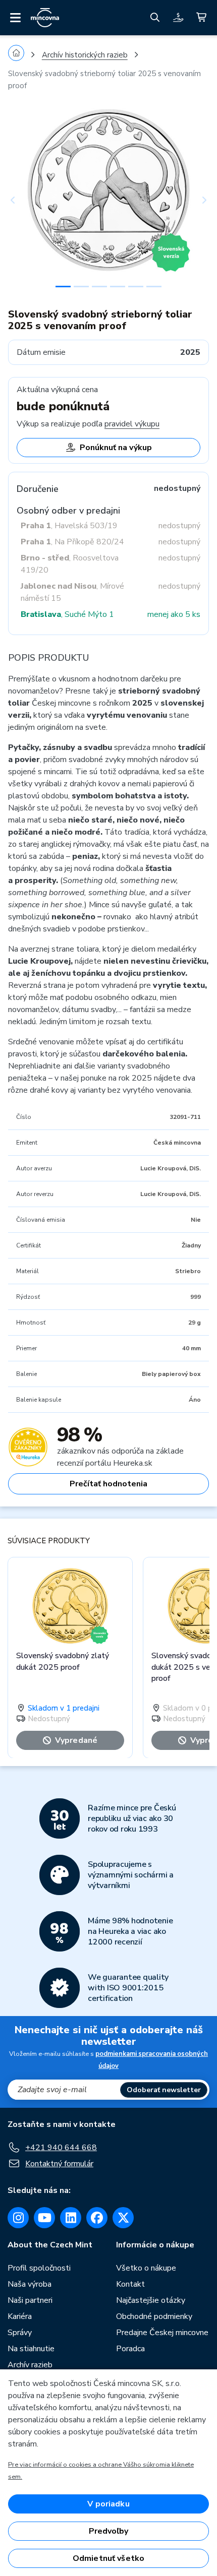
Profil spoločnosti (39, 2268)
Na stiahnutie (31, 2349)
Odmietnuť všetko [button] (109, 2558)
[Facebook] (97, 2218)
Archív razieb (30, 2365)
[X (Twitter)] (123, 2218)
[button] (23, 200)
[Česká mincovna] (45, 18)
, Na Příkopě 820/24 (72, 542)
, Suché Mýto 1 (67, 614)
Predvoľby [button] (108, 2531)
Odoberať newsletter (164, 2090)
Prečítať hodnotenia (108, 1484)
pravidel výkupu (132, 424)
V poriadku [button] (108, 2504)
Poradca (130, 2349)
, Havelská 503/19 (69, 526)
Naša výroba (30, 2284)
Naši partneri (30, 2300)
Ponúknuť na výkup (116, 448)
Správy (20, 2333)
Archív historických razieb (85, 55)
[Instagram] (18, 2218)
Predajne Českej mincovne (162, 2333)
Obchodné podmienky (154, 2316)
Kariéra (20, 2316)
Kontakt (130, 2284)
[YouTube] (44, 2218)
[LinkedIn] (71, 2218)
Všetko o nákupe (146, 2268)
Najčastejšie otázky (151, 2300)
